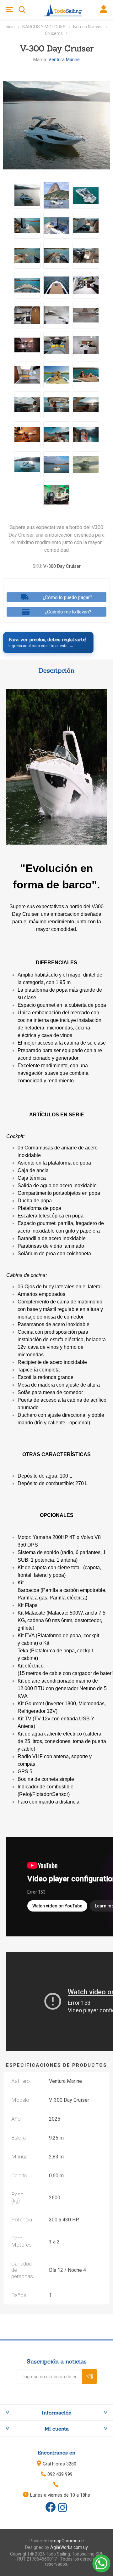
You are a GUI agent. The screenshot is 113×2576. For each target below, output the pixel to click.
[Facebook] (51, 2507)
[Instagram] (62, 2508)
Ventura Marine (64, 60)
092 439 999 (60, 2474)
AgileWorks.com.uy (69, 2547)
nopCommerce (69, 2541)
